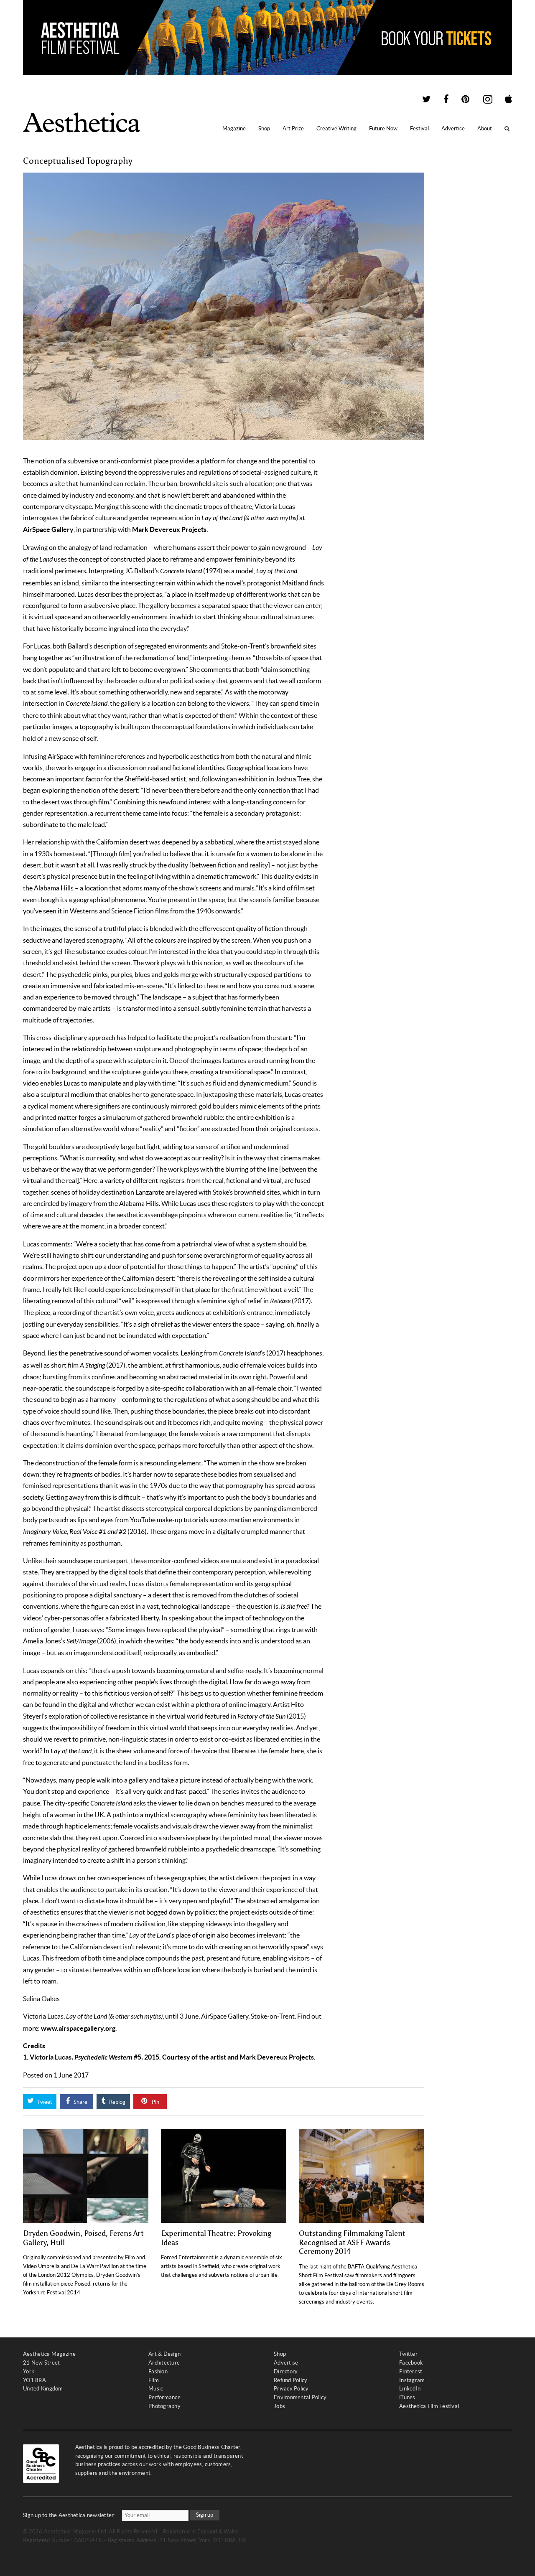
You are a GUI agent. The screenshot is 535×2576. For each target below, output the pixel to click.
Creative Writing (336, 128)
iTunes (407, 2397)
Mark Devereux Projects (169, 529)
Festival (419, 128)
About (485, 128)
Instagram (412, 2380)
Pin (155, 2102)
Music (156, 2389)
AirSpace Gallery (48, 529)
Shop (264, 128)
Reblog (117, 2102)
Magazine (234, 128)
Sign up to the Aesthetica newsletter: (69, 2515)
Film (154, 2380)
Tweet (44, 2102)
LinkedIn (410, 2389)
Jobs (279, 2406)
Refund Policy (290, 2380)
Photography (164, 2406)
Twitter (408, 2354)
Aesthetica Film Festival (429, 2406)
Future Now (383, 128)
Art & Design (164, 2354)
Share (80, 2102)
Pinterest (411, 2371)
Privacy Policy (291, 2389)
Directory (286, 2371)
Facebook (411, 2363)
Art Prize (293, 128)
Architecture (164, 2363)
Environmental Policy (300, 2397)
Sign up (205, 2515)
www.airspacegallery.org (78, 2028)
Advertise (453, 128)
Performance (164, 2397)
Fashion (158, 2371)
